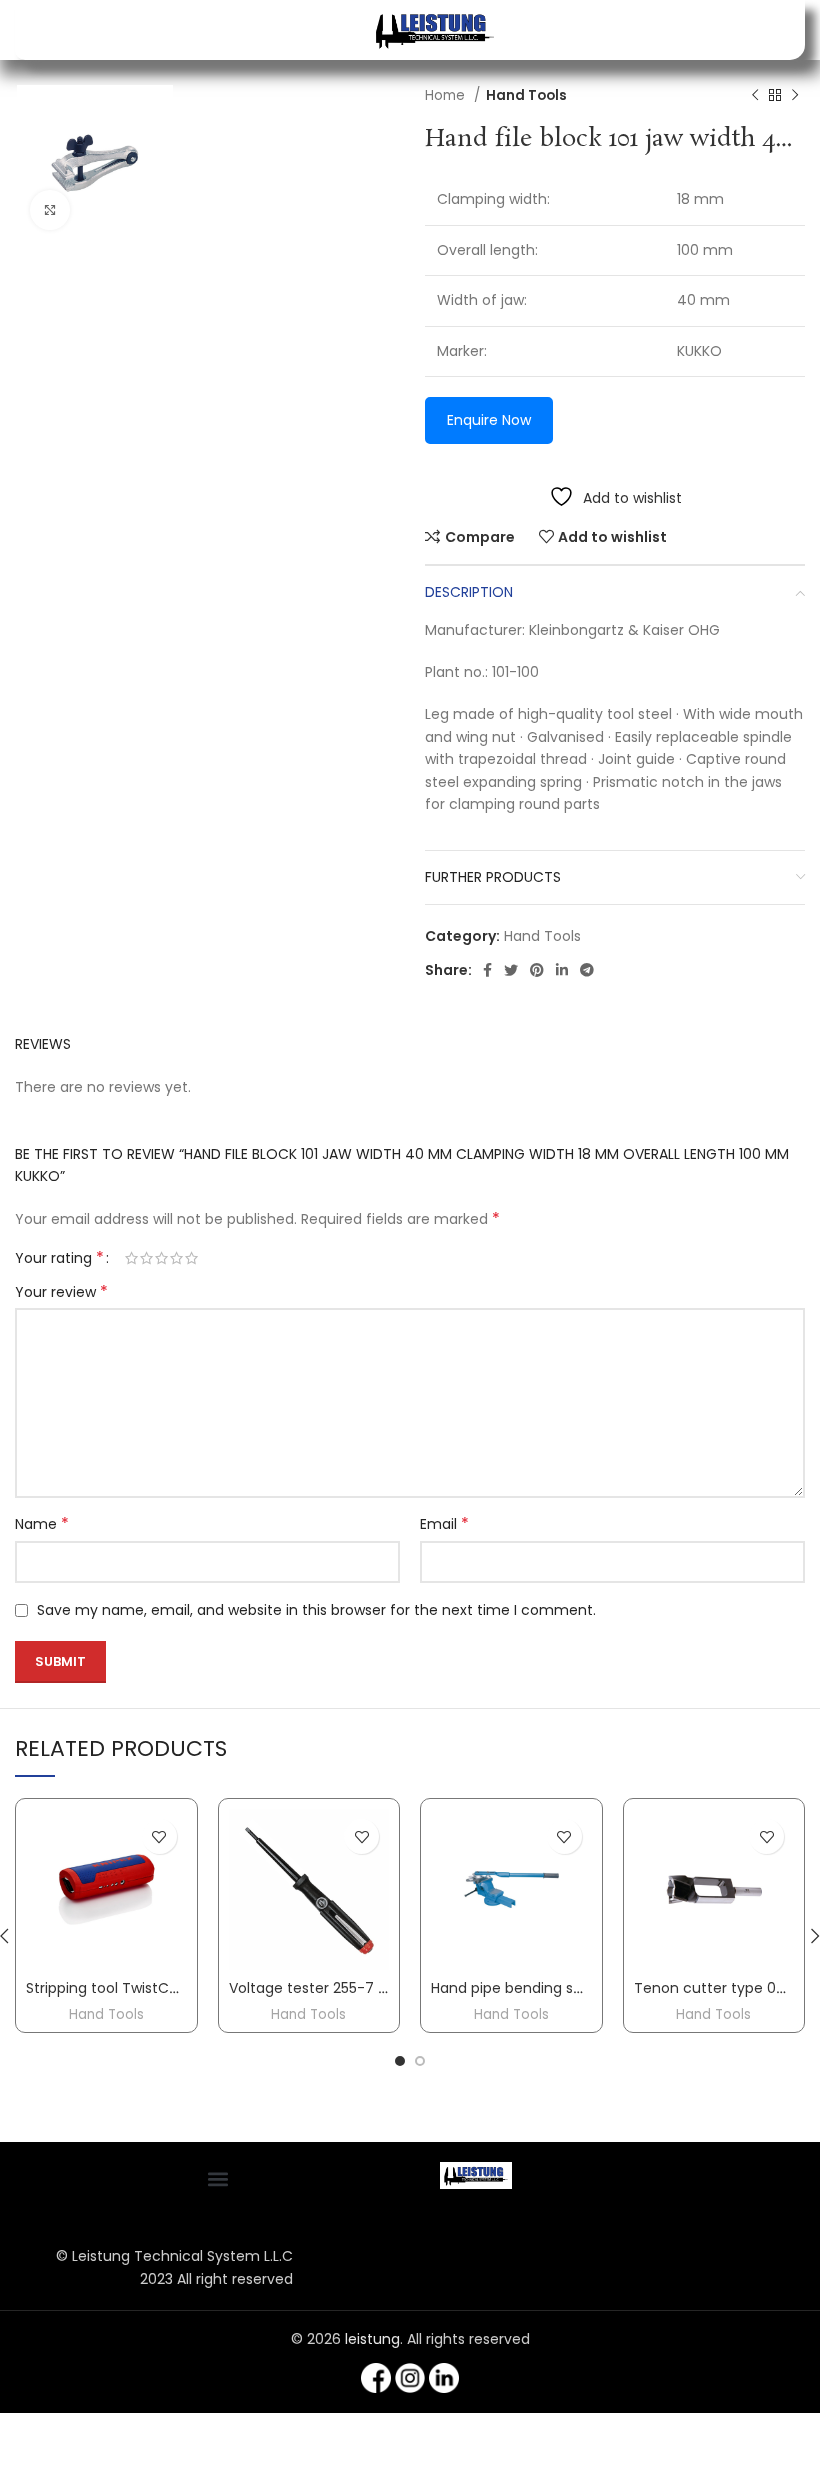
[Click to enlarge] (50, 210)
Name (42, 1524)
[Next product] (795, 96)
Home (447, 95)
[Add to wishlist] (159, 1836)
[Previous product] (755, 96)
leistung (372, 2339)
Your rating (59, 1258)
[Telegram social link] (587, 970)
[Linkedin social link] (562, 970)
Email (444, 1524)
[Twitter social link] (511, 970)
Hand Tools (526, 95)
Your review (61, 1292)
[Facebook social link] (487, 970)
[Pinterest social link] (537, 970)
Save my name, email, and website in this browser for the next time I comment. (316, 1610)
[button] (217, 2178)
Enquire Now (489, 420)
